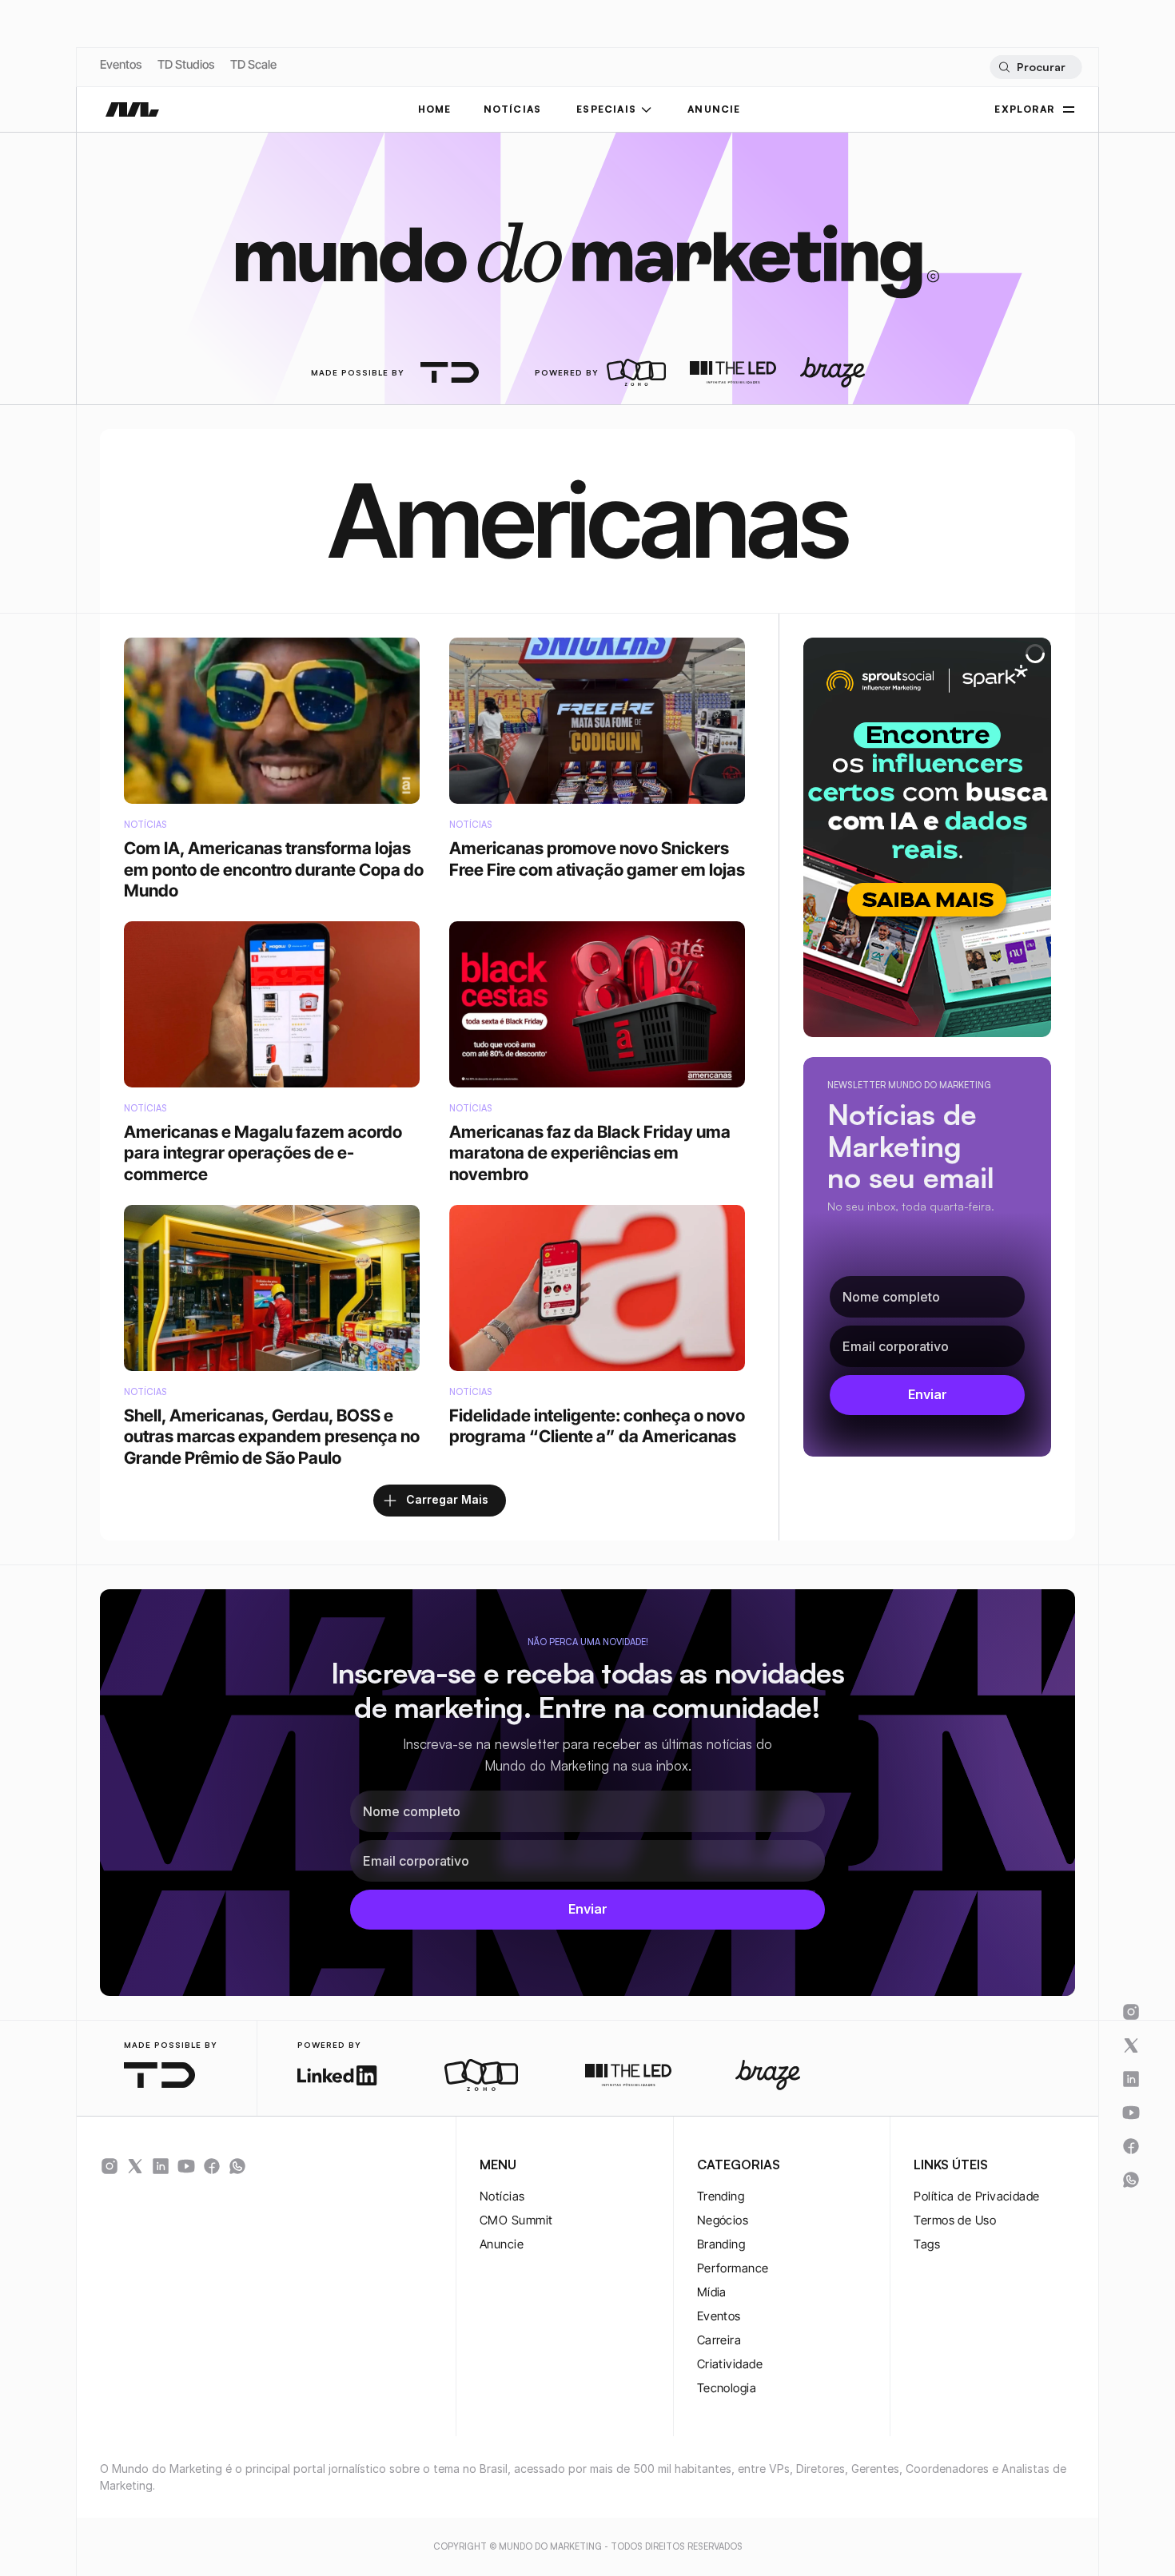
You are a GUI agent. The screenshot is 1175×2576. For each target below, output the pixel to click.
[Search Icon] (1036, 67)
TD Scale (253, 64)
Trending (721, 2196)
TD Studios (186, 64)
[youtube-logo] (186, 2166)
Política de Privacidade (976, 2196)
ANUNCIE (714, 109)
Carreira (719, 2340)
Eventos (121, 64)
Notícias (502, 2196)
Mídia (712, 2292)
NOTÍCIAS (513, 109)
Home (435, 109)
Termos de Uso (955, 2220)
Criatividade (730, 2364)
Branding (721, 2244)
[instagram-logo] (110, 2166)
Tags (927, 2244)
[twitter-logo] (135, 2166)
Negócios (723, 2220)
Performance (733, 2268)
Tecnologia (727, 2388)
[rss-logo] (212, 2166)
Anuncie (502, 2244)
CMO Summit (516, 2220)
